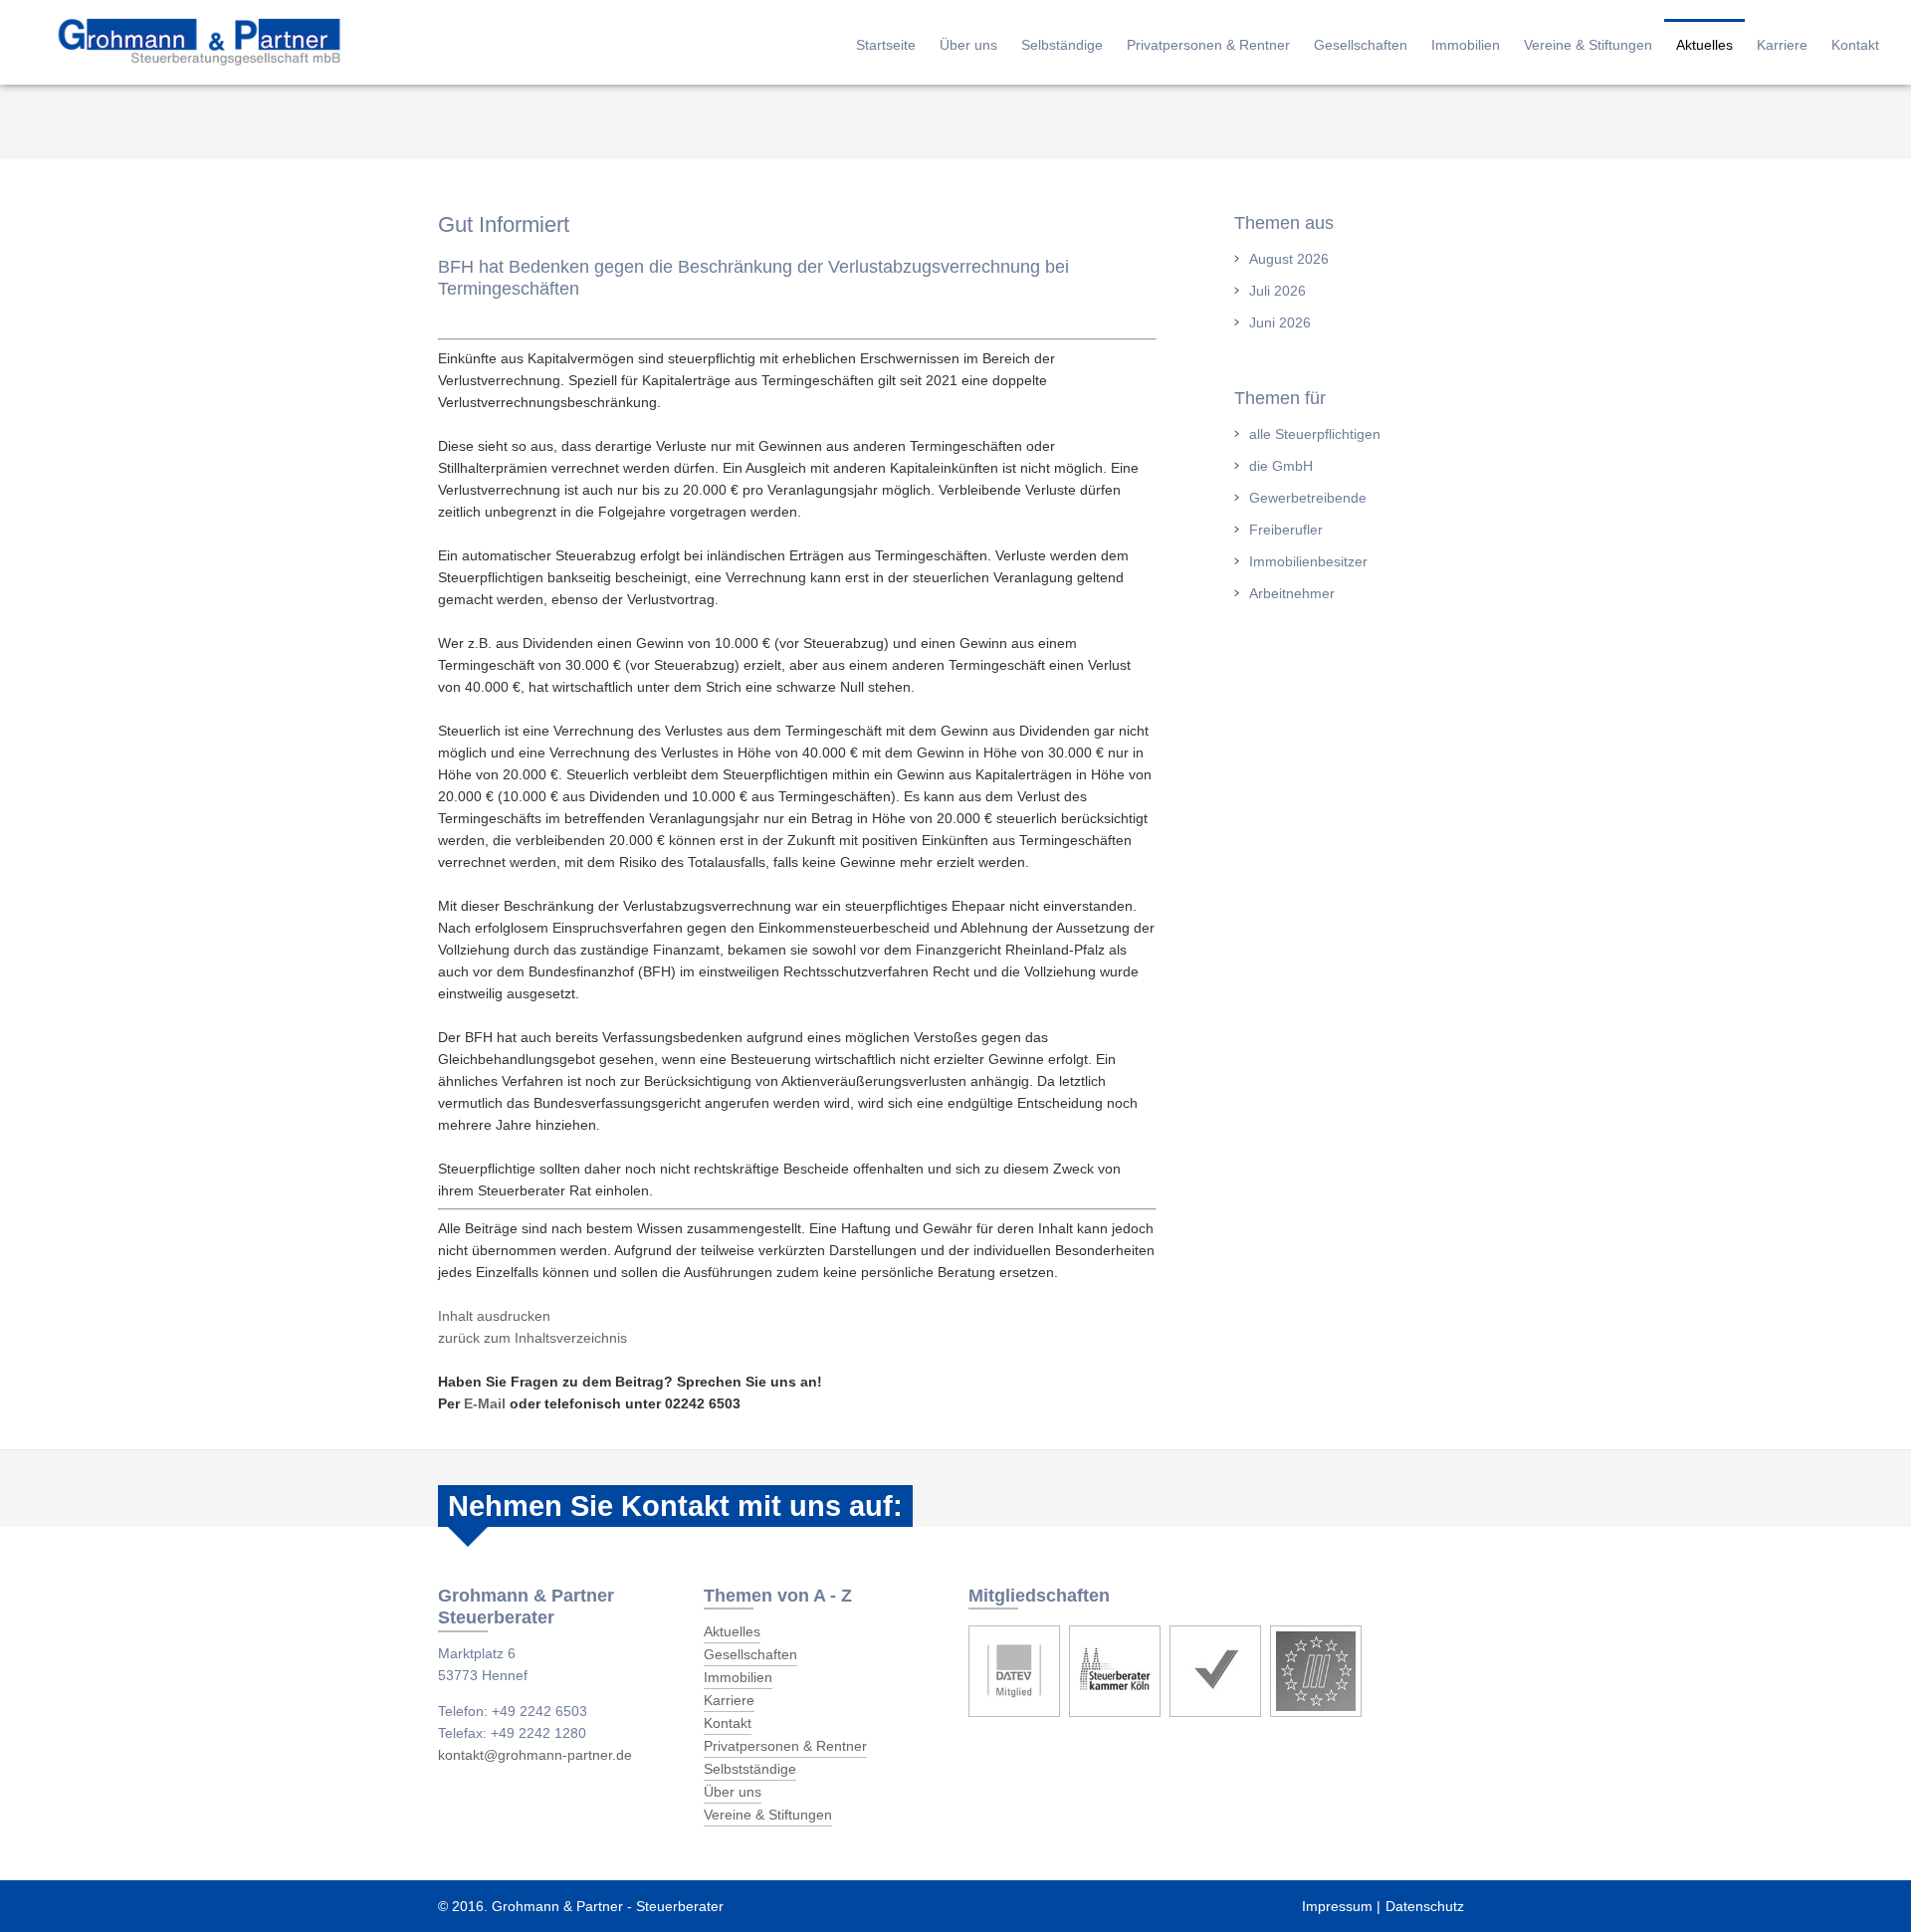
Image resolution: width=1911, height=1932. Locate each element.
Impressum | (1341, 1906)
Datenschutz (1425, 1906)
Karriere (1782, 45)
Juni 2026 (1280, 322)
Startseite (886, 45)
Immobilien (1466, 45)
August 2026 (1289, 259)
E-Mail (485, 1403)
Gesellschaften (1361, 45)
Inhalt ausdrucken (494, 1316)
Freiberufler (1286, 530)
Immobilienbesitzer (1308, 561)
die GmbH (1281, 466)
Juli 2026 (1277, 291)
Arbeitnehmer (1292, 593)
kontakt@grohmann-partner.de (535, 1755)
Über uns (968, 45)
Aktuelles (1704, 45)
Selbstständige (750, 1769)
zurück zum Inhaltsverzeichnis (532, 1338)
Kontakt (1855, 45)
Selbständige (1062, 45)
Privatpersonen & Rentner (1208, 45)
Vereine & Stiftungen (1588, 45)
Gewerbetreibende (1308, 498)
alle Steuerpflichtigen (1315, 434)
